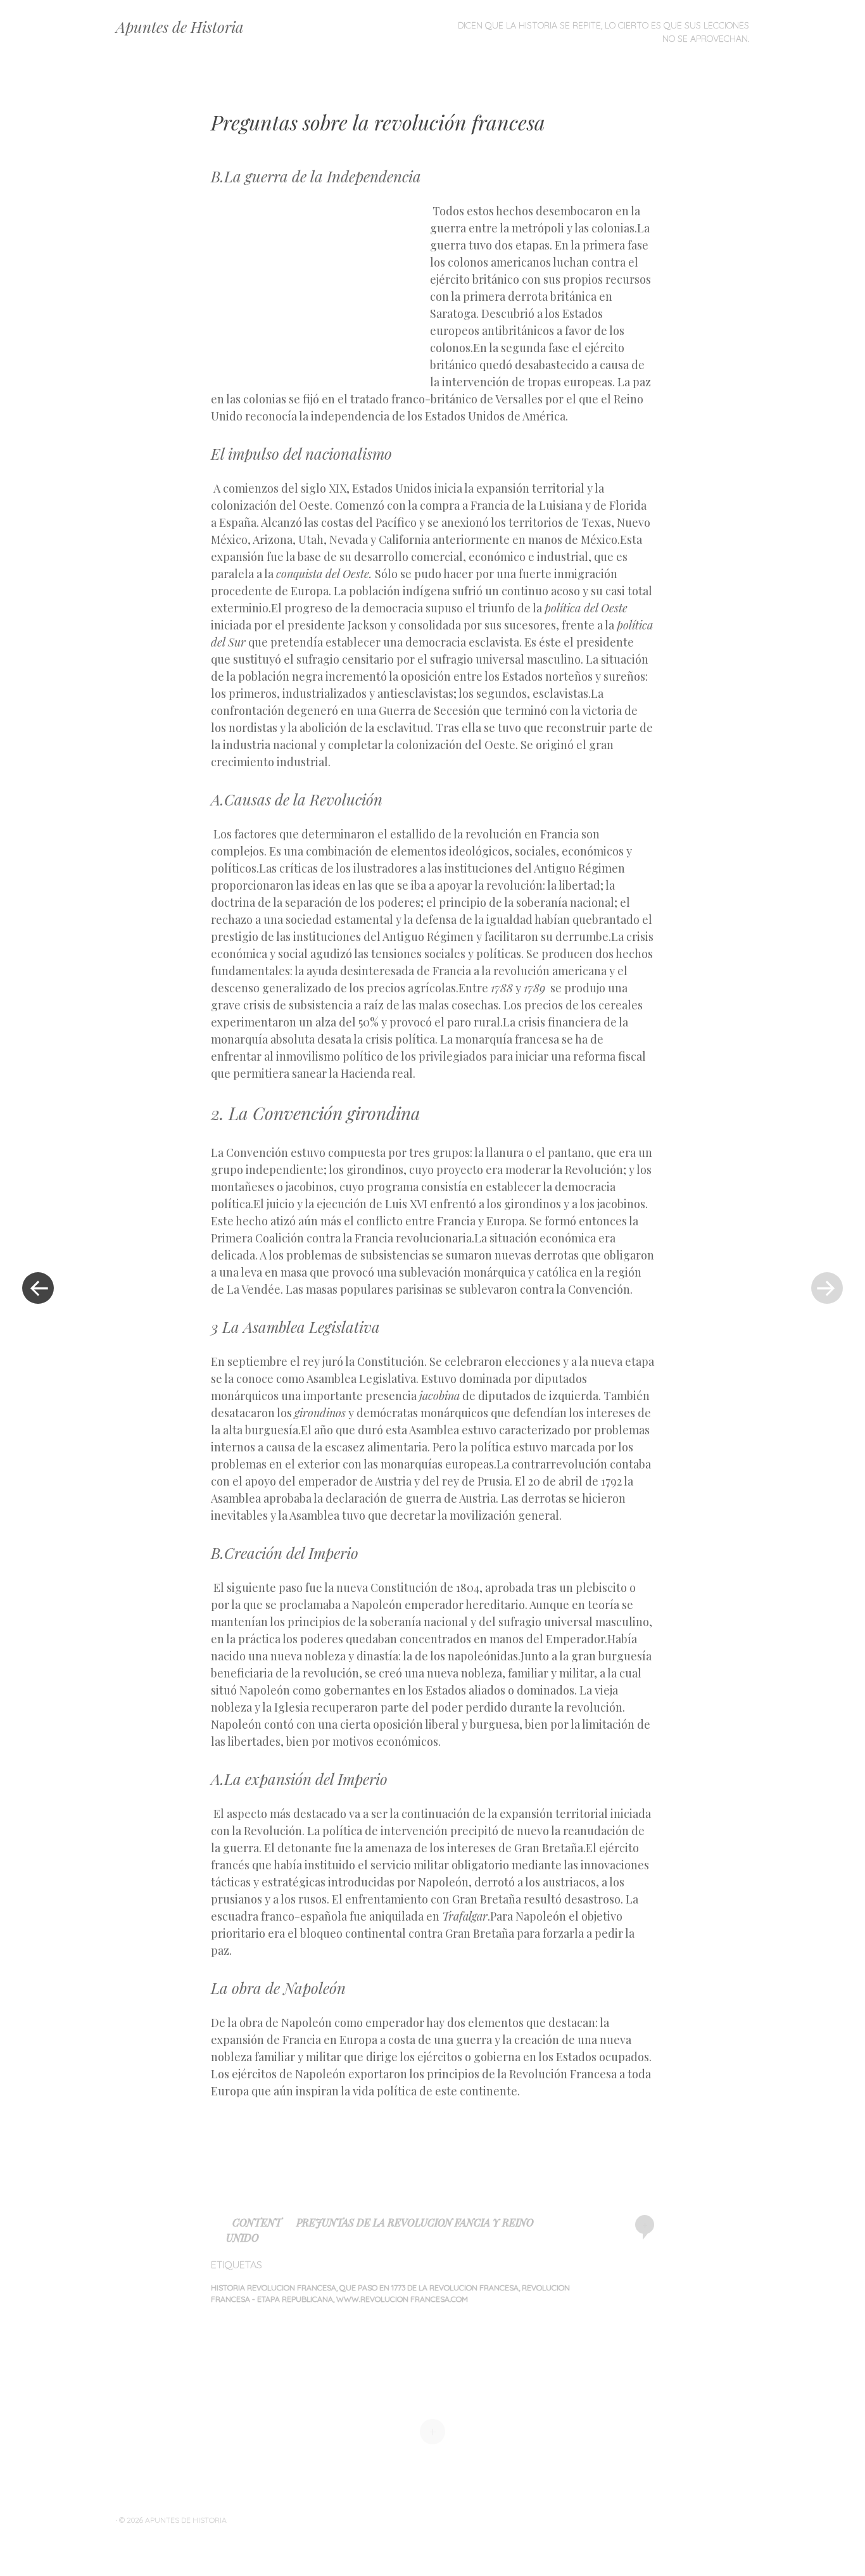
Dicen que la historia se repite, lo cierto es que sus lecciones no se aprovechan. (603, 32)
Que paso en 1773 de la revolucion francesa (429, 2288)
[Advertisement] (320, 294)
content (257, 2222)
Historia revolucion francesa (274, 2288)
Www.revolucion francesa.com (402, 2299)
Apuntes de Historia (180, 27)
